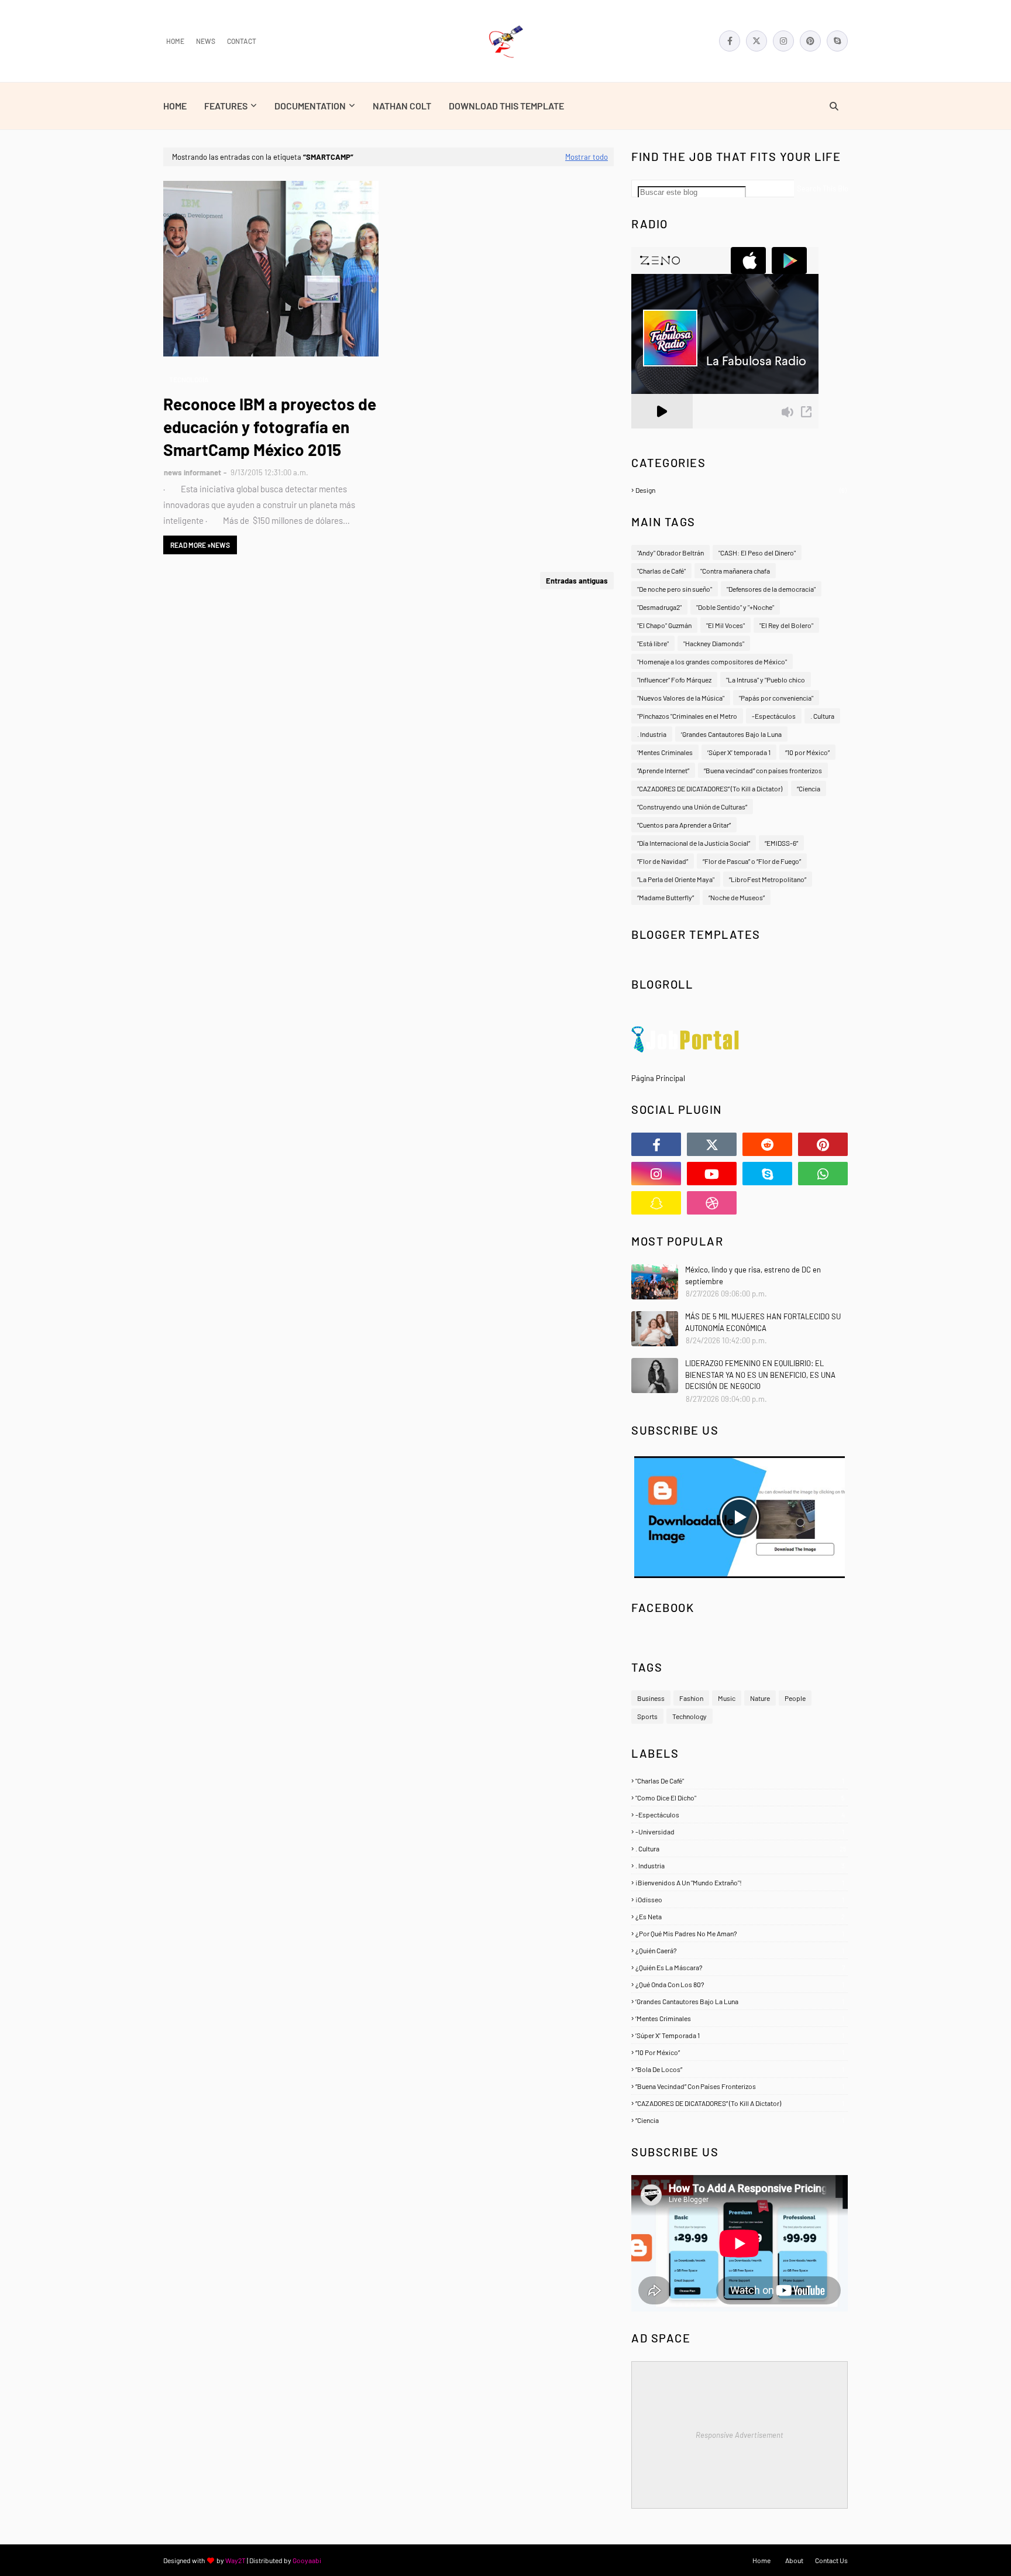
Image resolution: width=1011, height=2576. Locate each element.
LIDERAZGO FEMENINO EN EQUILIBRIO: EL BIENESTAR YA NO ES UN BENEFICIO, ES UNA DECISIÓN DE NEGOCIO (760, 1375)
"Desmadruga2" (659, 607)
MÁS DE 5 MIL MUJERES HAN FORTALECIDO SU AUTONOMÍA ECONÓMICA (763, 1322)
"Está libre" (653, 643)
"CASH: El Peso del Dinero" (757, 553)
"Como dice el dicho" (740, 1798)
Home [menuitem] (175, 106)
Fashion (691, 1698)
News (206, 41)
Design (741, 490)
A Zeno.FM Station (661, 433)
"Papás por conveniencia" (776, 698)
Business (651, 1698)
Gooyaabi (307, 2560)
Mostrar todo (587, 157)
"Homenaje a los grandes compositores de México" (712, 661)
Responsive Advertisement (740, 2435)
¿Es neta (740, 1916)
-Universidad (740, 1831)
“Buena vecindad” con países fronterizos (763, 770)
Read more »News (200, 545)
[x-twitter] (756, 41)
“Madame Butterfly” (666, 897)
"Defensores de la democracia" (771, 589)
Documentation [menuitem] (310, 106)
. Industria (652, 734)
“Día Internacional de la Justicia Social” (694, 843)
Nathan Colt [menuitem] (402, 106)
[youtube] (712, 1174)
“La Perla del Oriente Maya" (676, 879)
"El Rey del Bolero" (786, 625)
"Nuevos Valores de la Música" (681, 698)
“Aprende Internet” (663, 770)
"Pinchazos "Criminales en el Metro (687, 716)
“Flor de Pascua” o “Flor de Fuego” (752, 861)
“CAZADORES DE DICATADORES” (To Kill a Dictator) (710, 788)
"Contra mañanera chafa (735, 571)
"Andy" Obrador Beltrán (670, 553)
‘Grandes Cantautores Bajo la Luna (731, 734)
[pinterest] (810, 41)
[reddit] (767, 1144)
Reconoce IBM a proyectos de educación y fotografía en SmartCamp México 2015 (270, 427)
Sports (647, 1716)
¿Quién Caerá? (740, 1950)
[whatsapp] (823, 1174)
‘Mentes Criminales (665, 752)
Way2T (235, 2560)
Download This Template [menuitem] (506, 106)
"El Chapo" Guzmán (664, 625)
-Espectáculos (774, 716)
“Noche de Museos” (737, 897)
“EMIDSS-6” (781, 843)
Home (175, 41)
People (795, 1698)
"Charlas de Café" (661, 571)
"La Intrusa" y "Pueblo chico (766, 680)
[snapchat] (656, 1203)
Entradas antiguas (577, 581)
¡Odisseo (740, 1899)
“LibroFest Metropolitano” (768, 879)
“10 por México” (807, 752)
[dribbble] (712, 1203)
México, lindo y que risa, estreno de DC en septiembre (753, 1275)
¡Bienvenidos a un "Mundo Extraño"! (740, 1882)
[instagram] (783, 41)
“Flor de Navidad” (663, 861)
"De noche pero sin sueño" (675, 589)
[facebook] (730, 41)
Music (727, 1698)
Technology (690, 1716)
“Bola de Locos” (740, 2069)
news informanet (192, 472)
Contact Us (831, 2560)
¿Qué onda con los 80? (740, 1984)
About (794, 2560)
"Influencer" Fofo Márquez (674, 680)
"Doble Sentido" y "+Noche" (735, 607)
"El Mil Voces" (725, 625)
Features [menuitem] (226, 106)
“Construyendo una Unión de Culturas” (692, 807)
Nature (760, 1698)
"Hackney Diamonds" (714, 643)
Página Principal (658, 1078)
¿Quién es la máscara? (740, 1967)
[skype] (837, 41)
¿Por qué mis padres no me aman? (740, 1933)
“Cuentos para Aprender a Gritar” (684, 825)
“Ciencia (809, 788)
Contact (242, 41)
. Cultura (822, 716)
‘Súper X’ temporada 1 (739, 752)
